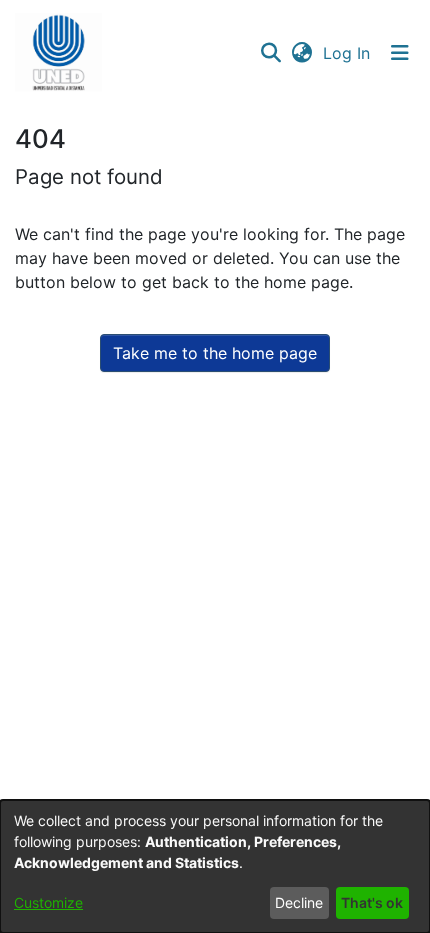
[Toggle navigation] (400, 53)
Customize (48, 902)
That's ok (372, 902)
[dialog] (215, 866)
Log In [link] (347, 53)
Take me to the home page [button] (215, 353)
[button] (58, 53)
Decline (299, 902)
